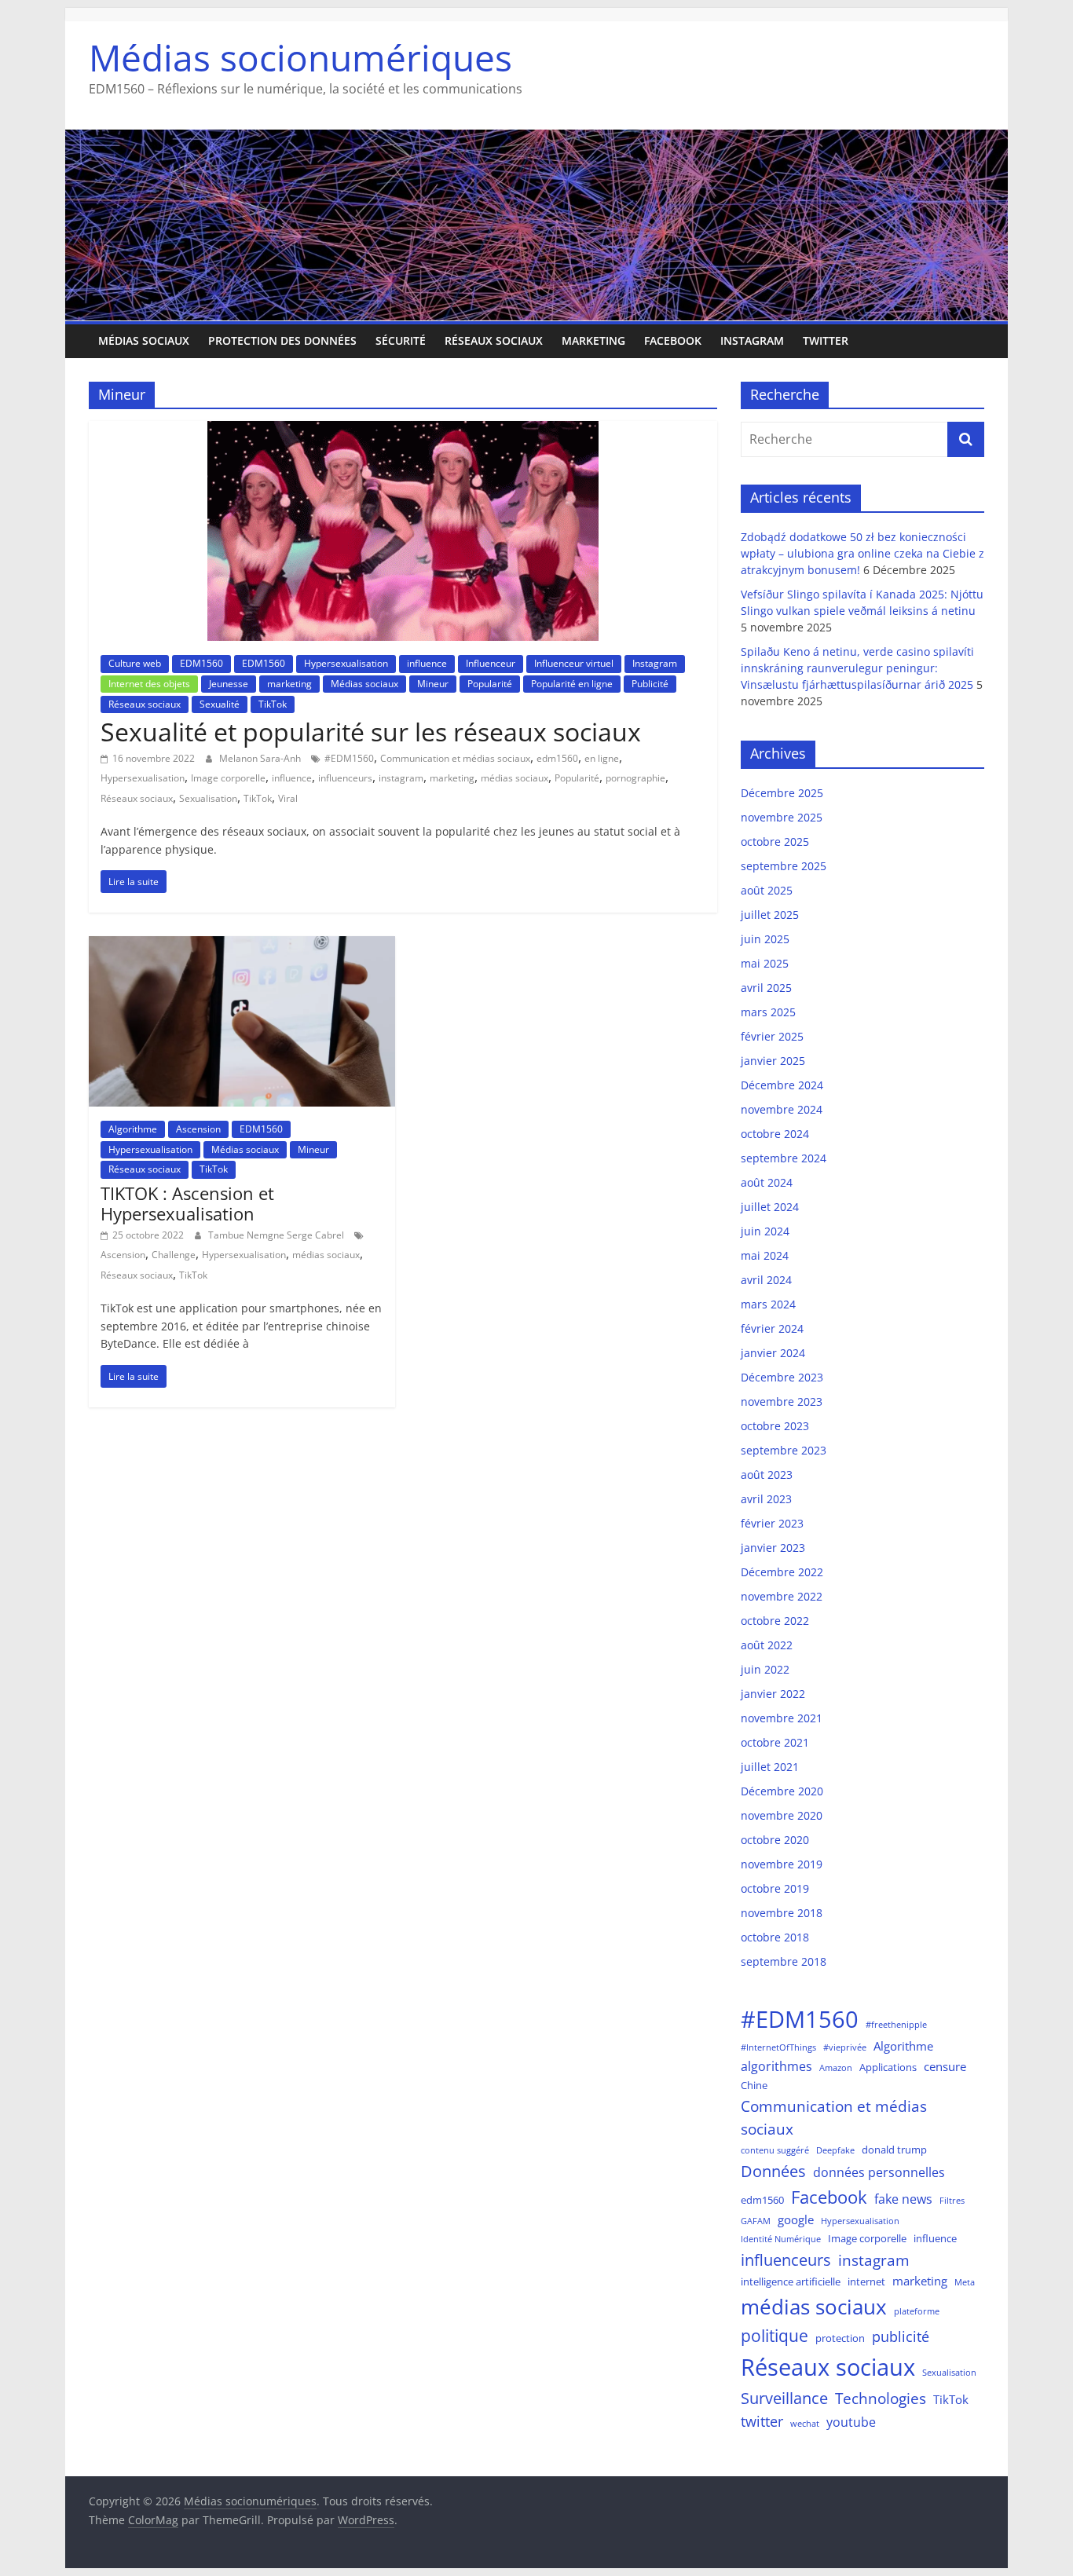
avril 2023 (766, 1499)
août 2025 (767, 890)
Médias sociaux (144, 340)
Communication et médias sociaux (455, 758)
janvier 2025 (773, 1061)
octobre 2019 (775, 1888)
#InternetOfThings (778, 2047)
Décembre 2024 (782, 1085)
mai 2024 (765, 1255)
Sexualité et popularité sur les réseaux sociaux (371, 732)
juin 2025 (765, 939)
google (796, 2219)
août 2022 (767, 1645)
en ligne (602, 758)
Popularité (490, 684)
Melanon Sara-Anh (261, 758)
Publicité (650, 684)
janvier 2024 (773, 1353)
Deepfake (835, 2150)
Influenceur (491, 663)
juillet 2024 (770, 1207)
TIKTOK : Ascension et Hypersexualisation (187, 1203)
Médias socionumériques (300, 57)
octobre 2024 (775, 1134)
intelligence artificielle (791, 2281)
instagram (401, 778)
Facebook (673, 340)
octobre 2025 (775, 842)
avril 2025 (766, 988)
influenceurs (345, 778)
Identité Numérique (781, 2239)
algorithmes (776, 2066)
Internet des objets (149, 684)
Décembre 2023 (782, 1377)
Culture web (135, 663)
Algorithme (133, 1129)
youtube (851, 2422)
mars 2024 (768, 1304)
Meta (965, 2282)
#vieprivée (845, 2047)
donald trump (894, 2150)
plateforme (917, 2311)
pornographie (635, 778)
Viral (288, 798)
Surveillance (784, 2398)
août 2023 (767, 1475)
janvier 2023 (773, 1548)
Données (773, 2171)
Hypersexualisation (346, 663)
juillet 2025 (770, 915)
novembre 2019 (782, 1864)
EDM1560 (201, 663)
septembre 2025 (784, 866)
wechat (805, 2424)
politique (775, 2336)
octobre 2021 (775, 1742)
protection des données (282, 340)
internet (866, 2281)
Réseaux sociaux (494, 340)
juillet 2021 (770, 1767)
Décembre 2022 (782, 1572)
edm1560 (557, 758)
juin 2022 (765, 1669)
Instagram (752, 340)
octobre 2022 (775, 1621)
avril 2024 (766, 1280)
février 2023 (772, 1523)
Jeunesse (229, 684)
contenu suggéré (775, 2150)
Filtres (952, 2201)
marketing (593, 340)
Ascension (198, 1129)
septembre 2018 (784, 1961)
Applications (888, 2067)
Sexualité (220, 704)
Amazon (836, 2068)
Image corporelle (228, 778)
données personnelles (879, 2172)
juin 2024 (765, 1231)
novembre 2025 (782, 817)
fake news (903, 2199)
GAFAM (756, 2221)
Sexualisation (208, 798)
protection (840, 2338)
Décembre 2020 (782, 1791)
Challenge (174, 1255)
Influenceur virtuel (574, 663)
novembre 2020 (782, 1815)
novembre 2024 (782, 1109)
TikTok (273, 704)
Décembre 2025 (782, 793)
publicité (901, 2336)
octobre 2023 (775, 1426)
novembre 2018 (782, 1913)
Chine (754, 2085)
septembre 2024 (784, 1158)
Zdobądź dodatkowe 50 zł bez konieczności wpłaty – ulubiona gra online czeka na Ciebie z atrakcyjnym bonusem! (862, 553)
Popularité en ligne (572, 684)
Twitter (826, 340)
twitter (762, 2421)
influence (427, 663)
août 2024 (767, 1182)
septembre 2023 (784, 1450)
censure (945, 2066)
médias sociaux (515, 778)
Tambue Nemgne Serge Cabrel (277, 1235)
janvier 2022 (773, 1694)
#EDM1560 (349, 758)
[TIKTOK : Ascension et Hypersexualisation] (242, 946)
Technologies (881, 2398)
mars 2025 (768, 1012)
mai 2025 (765, 963)
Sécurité (401, 340)
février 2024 (772, 1328)
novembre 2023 (782, 1401)
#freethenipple (896, 2025)
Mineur (433, 684)
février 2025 (772, 1036)
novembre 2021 (782, 1718)
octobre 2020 (775, 1840)
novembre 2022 (782, 1596)
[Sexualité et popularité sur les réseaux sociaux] (403, 430)
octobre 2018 (775, 1937)
